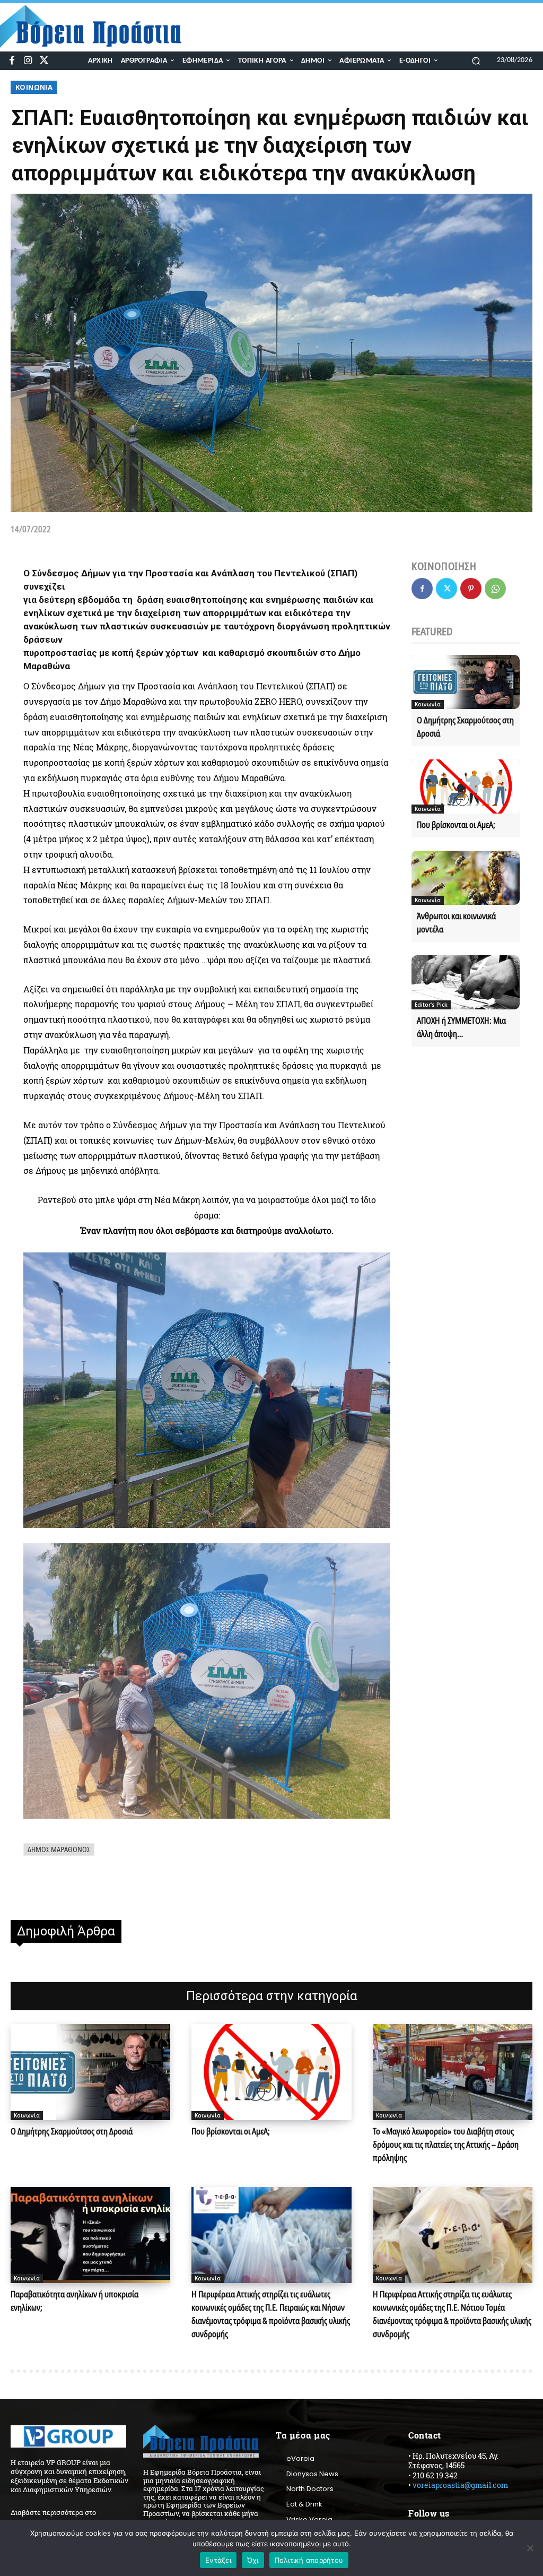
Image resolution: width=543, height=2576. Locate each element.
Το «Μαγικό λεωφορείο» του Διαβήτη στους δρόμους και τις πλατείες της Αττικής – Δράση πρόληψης (446, 2145)
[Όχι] (530, 2548)
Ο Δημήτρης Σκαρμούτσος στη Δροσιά (72, 2131)
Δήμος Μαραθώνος (59, 1849)
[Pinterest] (471, 589)
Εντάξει (218, 2560)
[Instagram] (28, 61)
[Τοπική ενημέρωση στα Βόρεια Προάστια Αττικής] (98, 27)
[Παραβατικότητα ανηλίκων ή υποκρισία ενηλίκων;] (90, 2235)
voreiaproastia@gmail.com (460, 2485)
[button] (476, 60)
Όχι (253, 2560)
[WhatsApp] (495, 589)
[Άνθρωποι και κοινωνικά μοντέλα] (466, 878)
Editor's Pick (431, 1005)
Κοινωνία (34, 87)
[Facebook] (12, 61)
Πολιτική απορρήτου (309, 2560)
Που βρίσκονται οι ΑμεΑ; (456, 825)
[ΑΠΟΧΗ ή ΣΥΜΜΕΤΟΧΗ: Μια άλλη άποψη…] (466, 982)
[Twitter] (44, 61)
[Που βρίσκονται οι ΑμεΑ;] (466, 786)
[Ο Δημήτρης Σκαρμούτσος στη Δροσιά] (466, 682)
